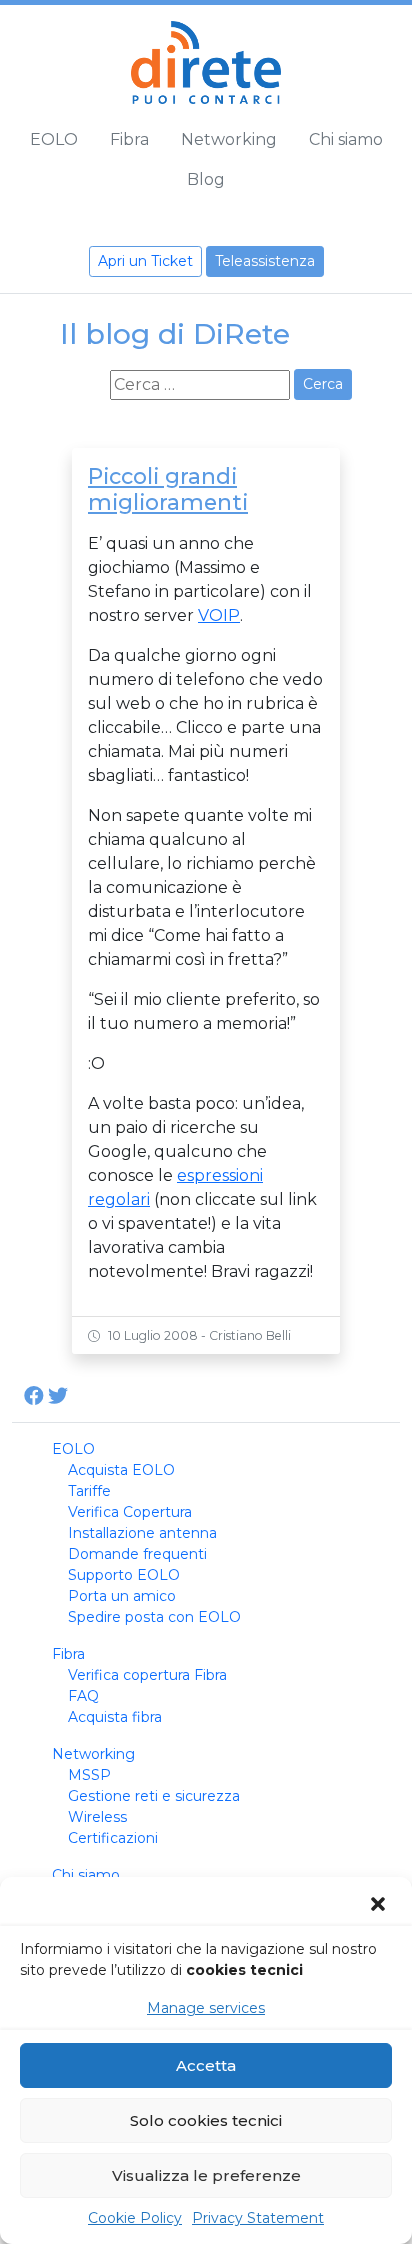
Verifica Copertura (130, 1512)
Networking (229, 139)
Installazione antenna (142, 1533)
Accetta (206, 2065)
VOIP (219, 615)
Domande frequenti (137, 1554)
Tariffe (89, 1491)
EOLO (54, 139)
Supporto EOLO (124, 1575)
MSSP (89, 1775)
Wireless (97, 1817)
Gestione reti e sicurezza (154, 1796)
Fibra (129, 139)
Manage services (206, 2008)
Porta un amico (122, 1596)
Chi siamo (346, 139)
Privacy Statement (258, 2218)
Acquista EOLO (121, 1470)
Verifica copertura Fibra (147, 1675)
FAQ (83, 1696)
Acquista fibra (115, 1717)
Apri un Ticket (145, 261)
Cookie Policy (135, 2218)
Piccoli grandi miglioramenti (168, 489)
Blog (206, 179)
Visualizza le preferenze (206, 2175)
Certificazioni (113, 1838)
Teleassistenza (265, 261)
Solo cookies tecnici (206, 2120)
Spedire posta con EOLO (154, 1617)
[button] (380, 1904)
